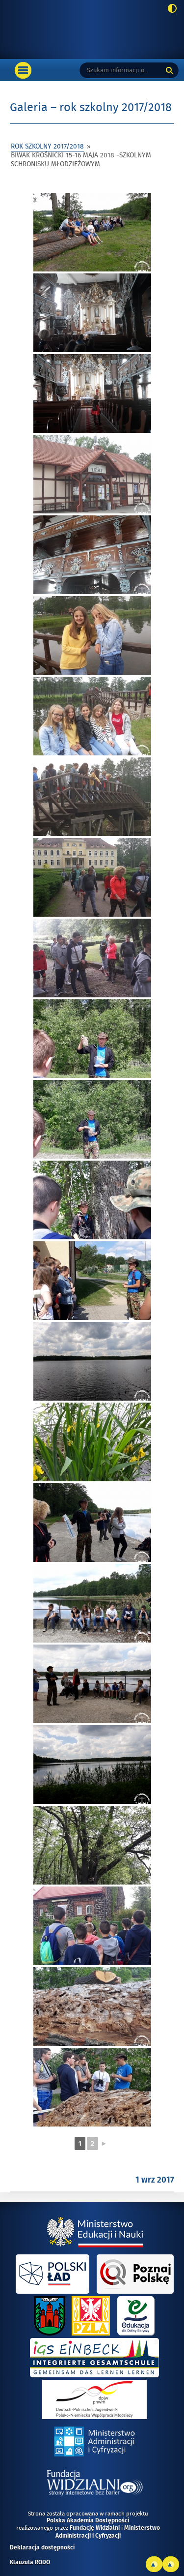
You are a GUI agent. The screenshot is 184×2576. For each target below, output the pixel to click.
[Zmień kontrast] (170, 9)
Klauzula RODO (30, 2563)
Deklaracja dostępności (42, 2548)
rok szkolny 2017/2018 (47, 146)
